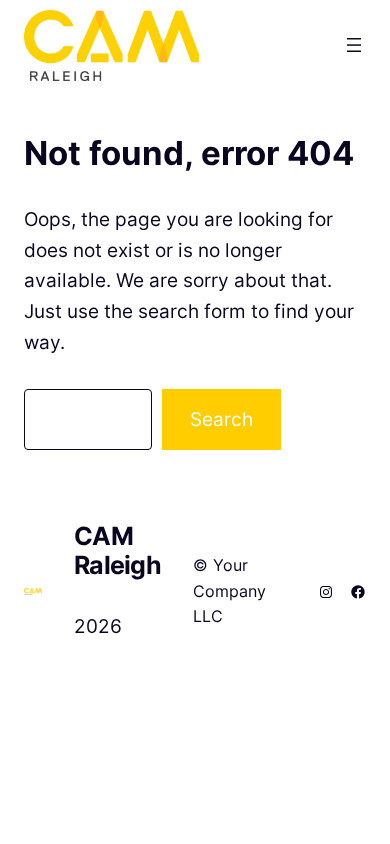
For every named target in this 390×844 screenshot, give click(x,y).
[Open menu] (354, 45)
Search (221, 419)
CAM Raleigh (117, 550)
